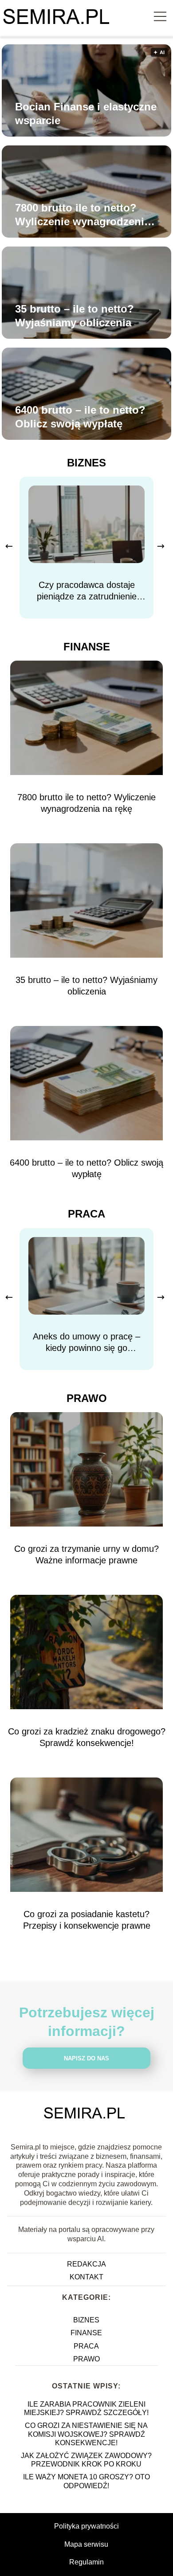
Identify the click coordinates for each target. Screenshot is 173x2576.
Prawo (87, 1398)
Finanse (87, 647)
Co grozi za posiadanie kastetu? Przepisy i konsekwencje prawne (87, 1920)
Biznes (86, 463)
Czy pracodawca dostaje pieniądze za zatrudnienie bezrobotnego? (87, 591)
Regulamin (86, 2562)
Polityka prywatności (86, 2526)
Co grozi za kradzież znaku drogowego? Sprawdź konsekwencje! (87, 1737)
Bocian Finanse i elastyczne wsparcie (86, 114)
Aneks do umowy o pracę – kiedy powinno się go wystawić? (86, 1343)
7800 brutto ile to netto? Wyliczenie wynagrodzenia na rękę (83, 215)
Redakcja (86, 2264)
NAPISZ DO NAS (86, 2058)
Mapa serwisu (86, 2544)
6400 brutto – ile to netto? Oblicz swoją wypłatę (80, 417)
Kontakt (86, 2277)
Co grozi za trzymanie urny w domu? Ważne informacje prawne (86, 1554)
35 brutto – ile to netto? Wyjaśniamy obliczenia (75, 316)
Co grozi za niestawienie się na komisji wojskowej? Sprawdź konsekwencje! (86, 2434)
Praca (86, 1214)
